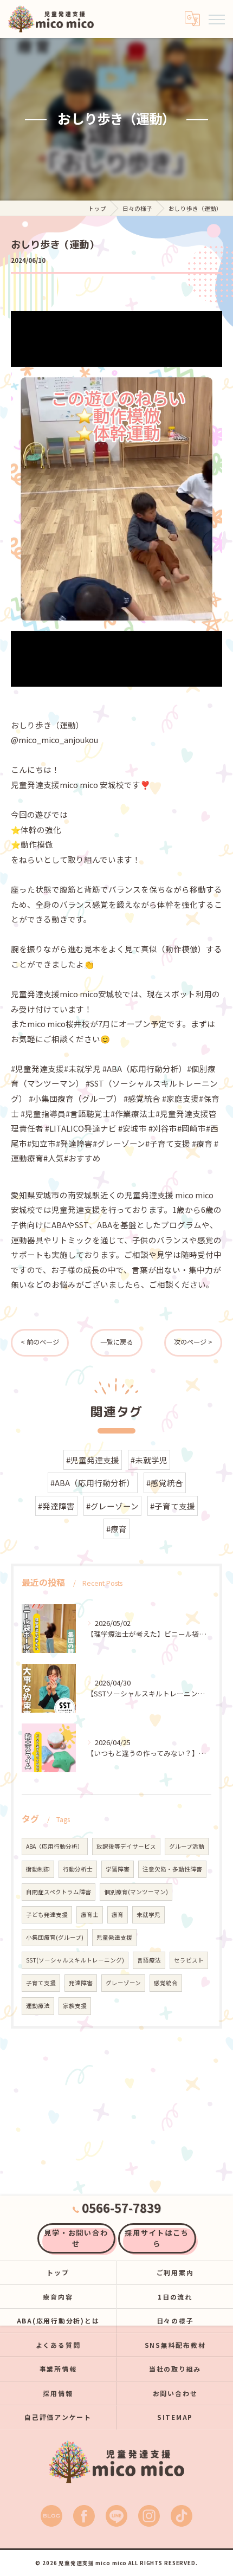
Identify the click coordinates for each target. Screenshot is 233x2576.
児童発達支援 (114, 1937)
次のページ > (193, 1342)
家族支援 (75, 2006)
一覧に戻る (116, 1342)
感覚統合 (166, 1983)
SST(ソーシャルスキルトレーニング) (75, 1960)
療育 (118, 1915)
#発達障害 (56, 1506)
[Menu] (216, 18)
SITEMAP (175, 2417)
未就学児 (148, 1915)
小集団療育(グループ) (55, 1937)
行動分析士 (78, 1869)
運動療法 (38, 2006)
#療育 (116, 1529)
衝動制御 (38, 1869)
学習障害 (118, 1869)
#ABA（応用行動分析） (93, 1483)
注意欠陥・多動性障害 (172, 1869)
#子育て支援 (173, 1506)
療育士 (90, 1915)
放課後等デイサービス (126, 1846)
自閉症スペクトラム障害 (59, 1892)
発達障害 (81, 1983)
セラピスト (189, 1960)
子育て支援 (41, 1983)
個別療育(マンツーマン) (136, 1892)
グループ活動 (187, 1846)
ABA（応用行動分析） (55, 1846)
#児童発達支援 (93, 1460)
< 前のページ (40, 1342)
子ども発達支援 (47, 1915)
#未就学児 (149, 1460)
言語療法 (149, 1960)
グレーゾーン (123, 1983)
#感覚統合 (165, 1483)
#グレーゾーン (112, 1506)
